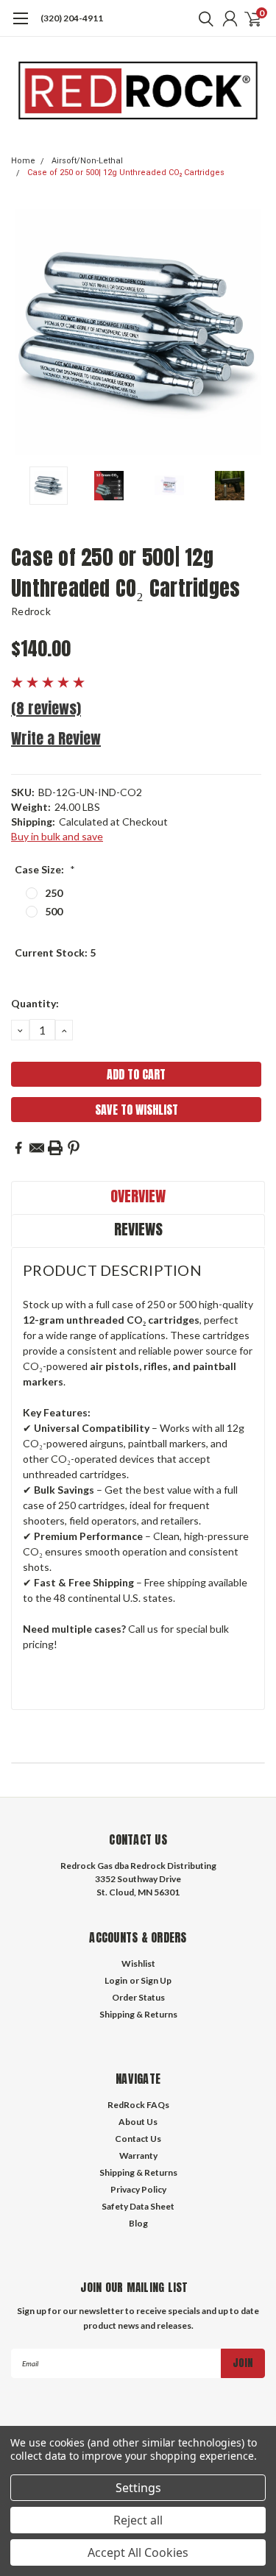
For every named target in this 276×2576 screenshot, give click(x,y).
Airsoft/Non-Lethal (87, 161)
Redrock (31, 611)
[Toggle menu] (20, 26)
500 (54, 911)
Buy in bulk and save (57, 836)
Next (250, 332)
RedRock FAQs (138, 2105)
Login (116, 1980)
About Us (138, 2122)
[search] (202, 18)
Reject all (138, 2520)
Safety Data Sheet (138, 2206)
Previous (26, 332)
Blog (138, 2223)
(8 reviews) (46, 708)
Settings (138, 2488)
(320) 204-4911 (72, 18)
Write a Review (56, 738)
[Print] (55, 1148)
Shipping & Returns (138, 2014)
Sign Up (156, 1980)
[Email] (37, 1148)
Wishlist (138, 1963)
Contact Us (138, 2139)
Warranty (138, 2155)
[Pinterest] (74, 1148)
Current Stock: (55, 952)
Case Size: (45, 869)
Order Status (138, 1997)
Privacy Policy (138, 2189)
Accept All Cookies (138, 2552)
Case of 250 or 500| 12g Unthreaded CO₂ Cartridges (126, 173)
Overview (138, 1196)
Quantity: (35, 1003)
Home (23, 161)
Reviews (138, 1229)
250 (54, 893)
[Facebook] (18, 1148)
